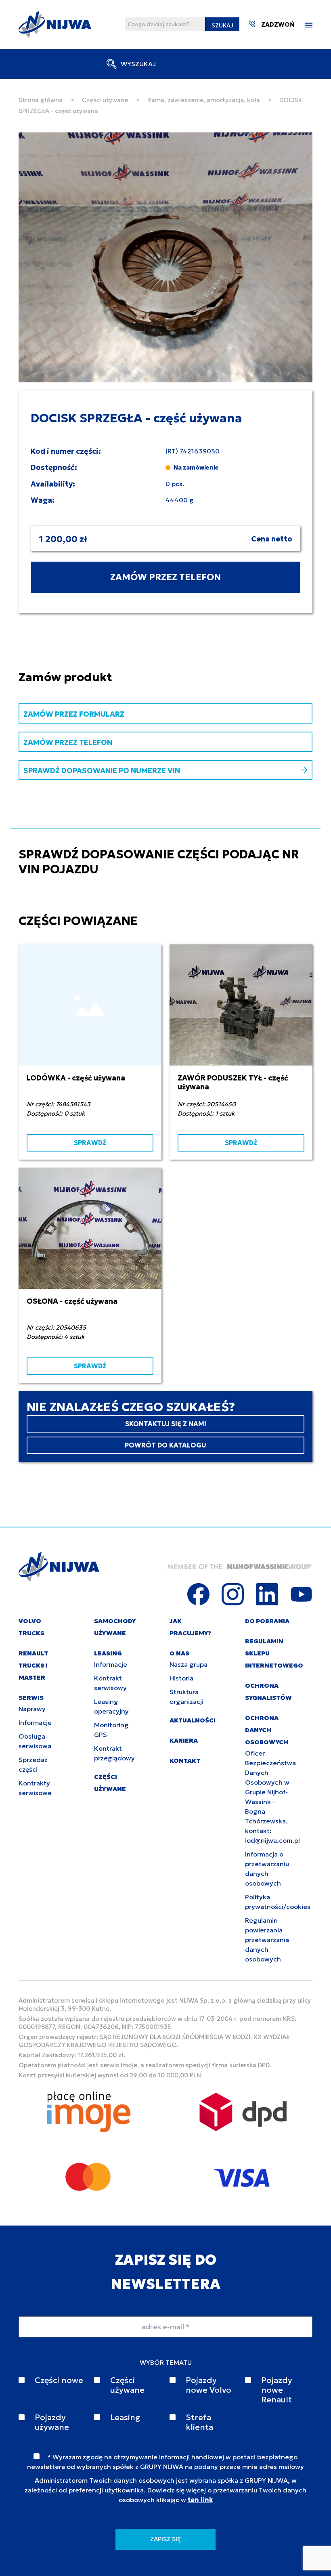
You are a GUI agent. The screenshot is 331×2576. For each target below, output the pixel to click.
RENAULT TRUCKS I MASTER (33, 1665)
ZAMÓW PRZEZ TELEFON (165, 577)
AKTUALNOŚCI (193, 1720)
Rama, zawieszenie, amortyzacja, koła (204, 100)
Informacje (35, 1722)
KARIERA (184, 1740)
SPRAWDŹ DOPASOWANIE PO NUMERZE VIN (102, 771)
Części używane (105, 100)
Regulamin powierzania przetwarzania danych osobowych (267, 1940)
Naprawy (32, 1709)
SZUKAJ (222, 25)
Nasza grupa (189, 1664)
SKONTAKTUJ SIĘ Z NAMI (166, 1424)
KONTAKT (185, 1761)
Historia (181, 1678)
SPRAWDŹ (90, 1143)
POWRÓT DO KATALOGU (165, 1445)
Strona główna (41, 100)
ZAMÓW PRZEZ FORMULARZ (74, 714)
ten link (200, 2500)
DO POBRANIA (267, 1621)
